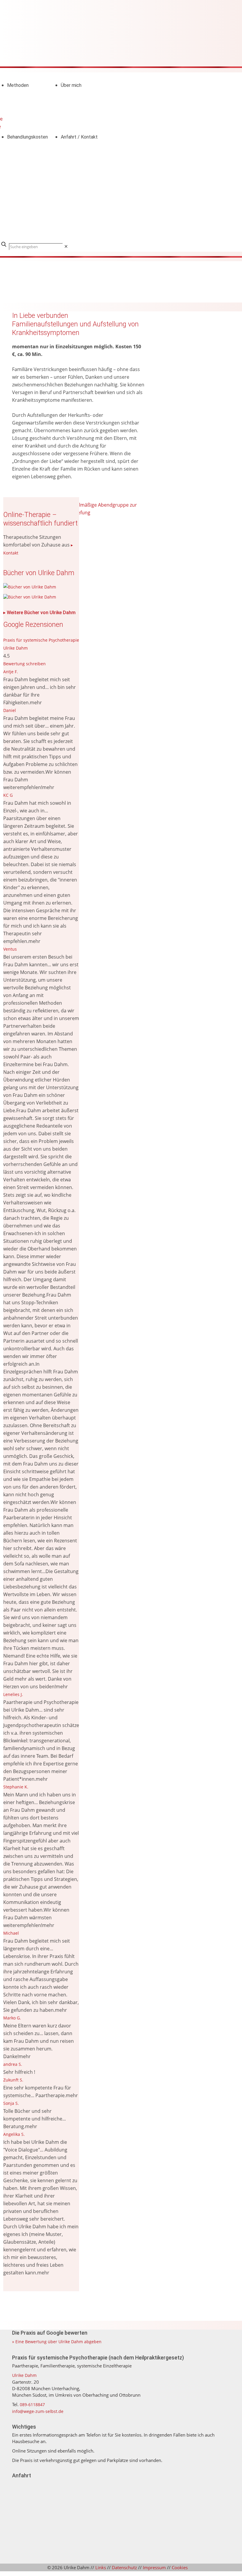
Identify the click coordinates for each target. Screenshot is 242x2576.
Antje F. (11, 672)
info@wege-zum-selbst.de (38, 2411)
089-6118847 (32, 2405)
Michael (11, 1933)
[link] (66, 246)
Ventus (10, 949)
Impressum (154, 2567)
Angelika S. (14, 2134)
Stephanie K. (16, 1787)
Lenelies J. (13, 1694)
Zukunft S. (13, 2080)
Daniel (10, 710)
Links (101, 2567)
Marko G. (12, 2018)
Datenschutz (124, 2567)
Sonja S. (11, 2103)
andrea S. (13, 2064)
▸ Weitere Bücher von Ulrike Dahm (39, 613)
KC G (8, 795)
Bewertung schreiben (24, 664)
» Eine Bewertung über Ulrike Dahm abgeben (57, 2342)
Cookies (180, 2567)
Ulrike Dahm (24, 2375)
